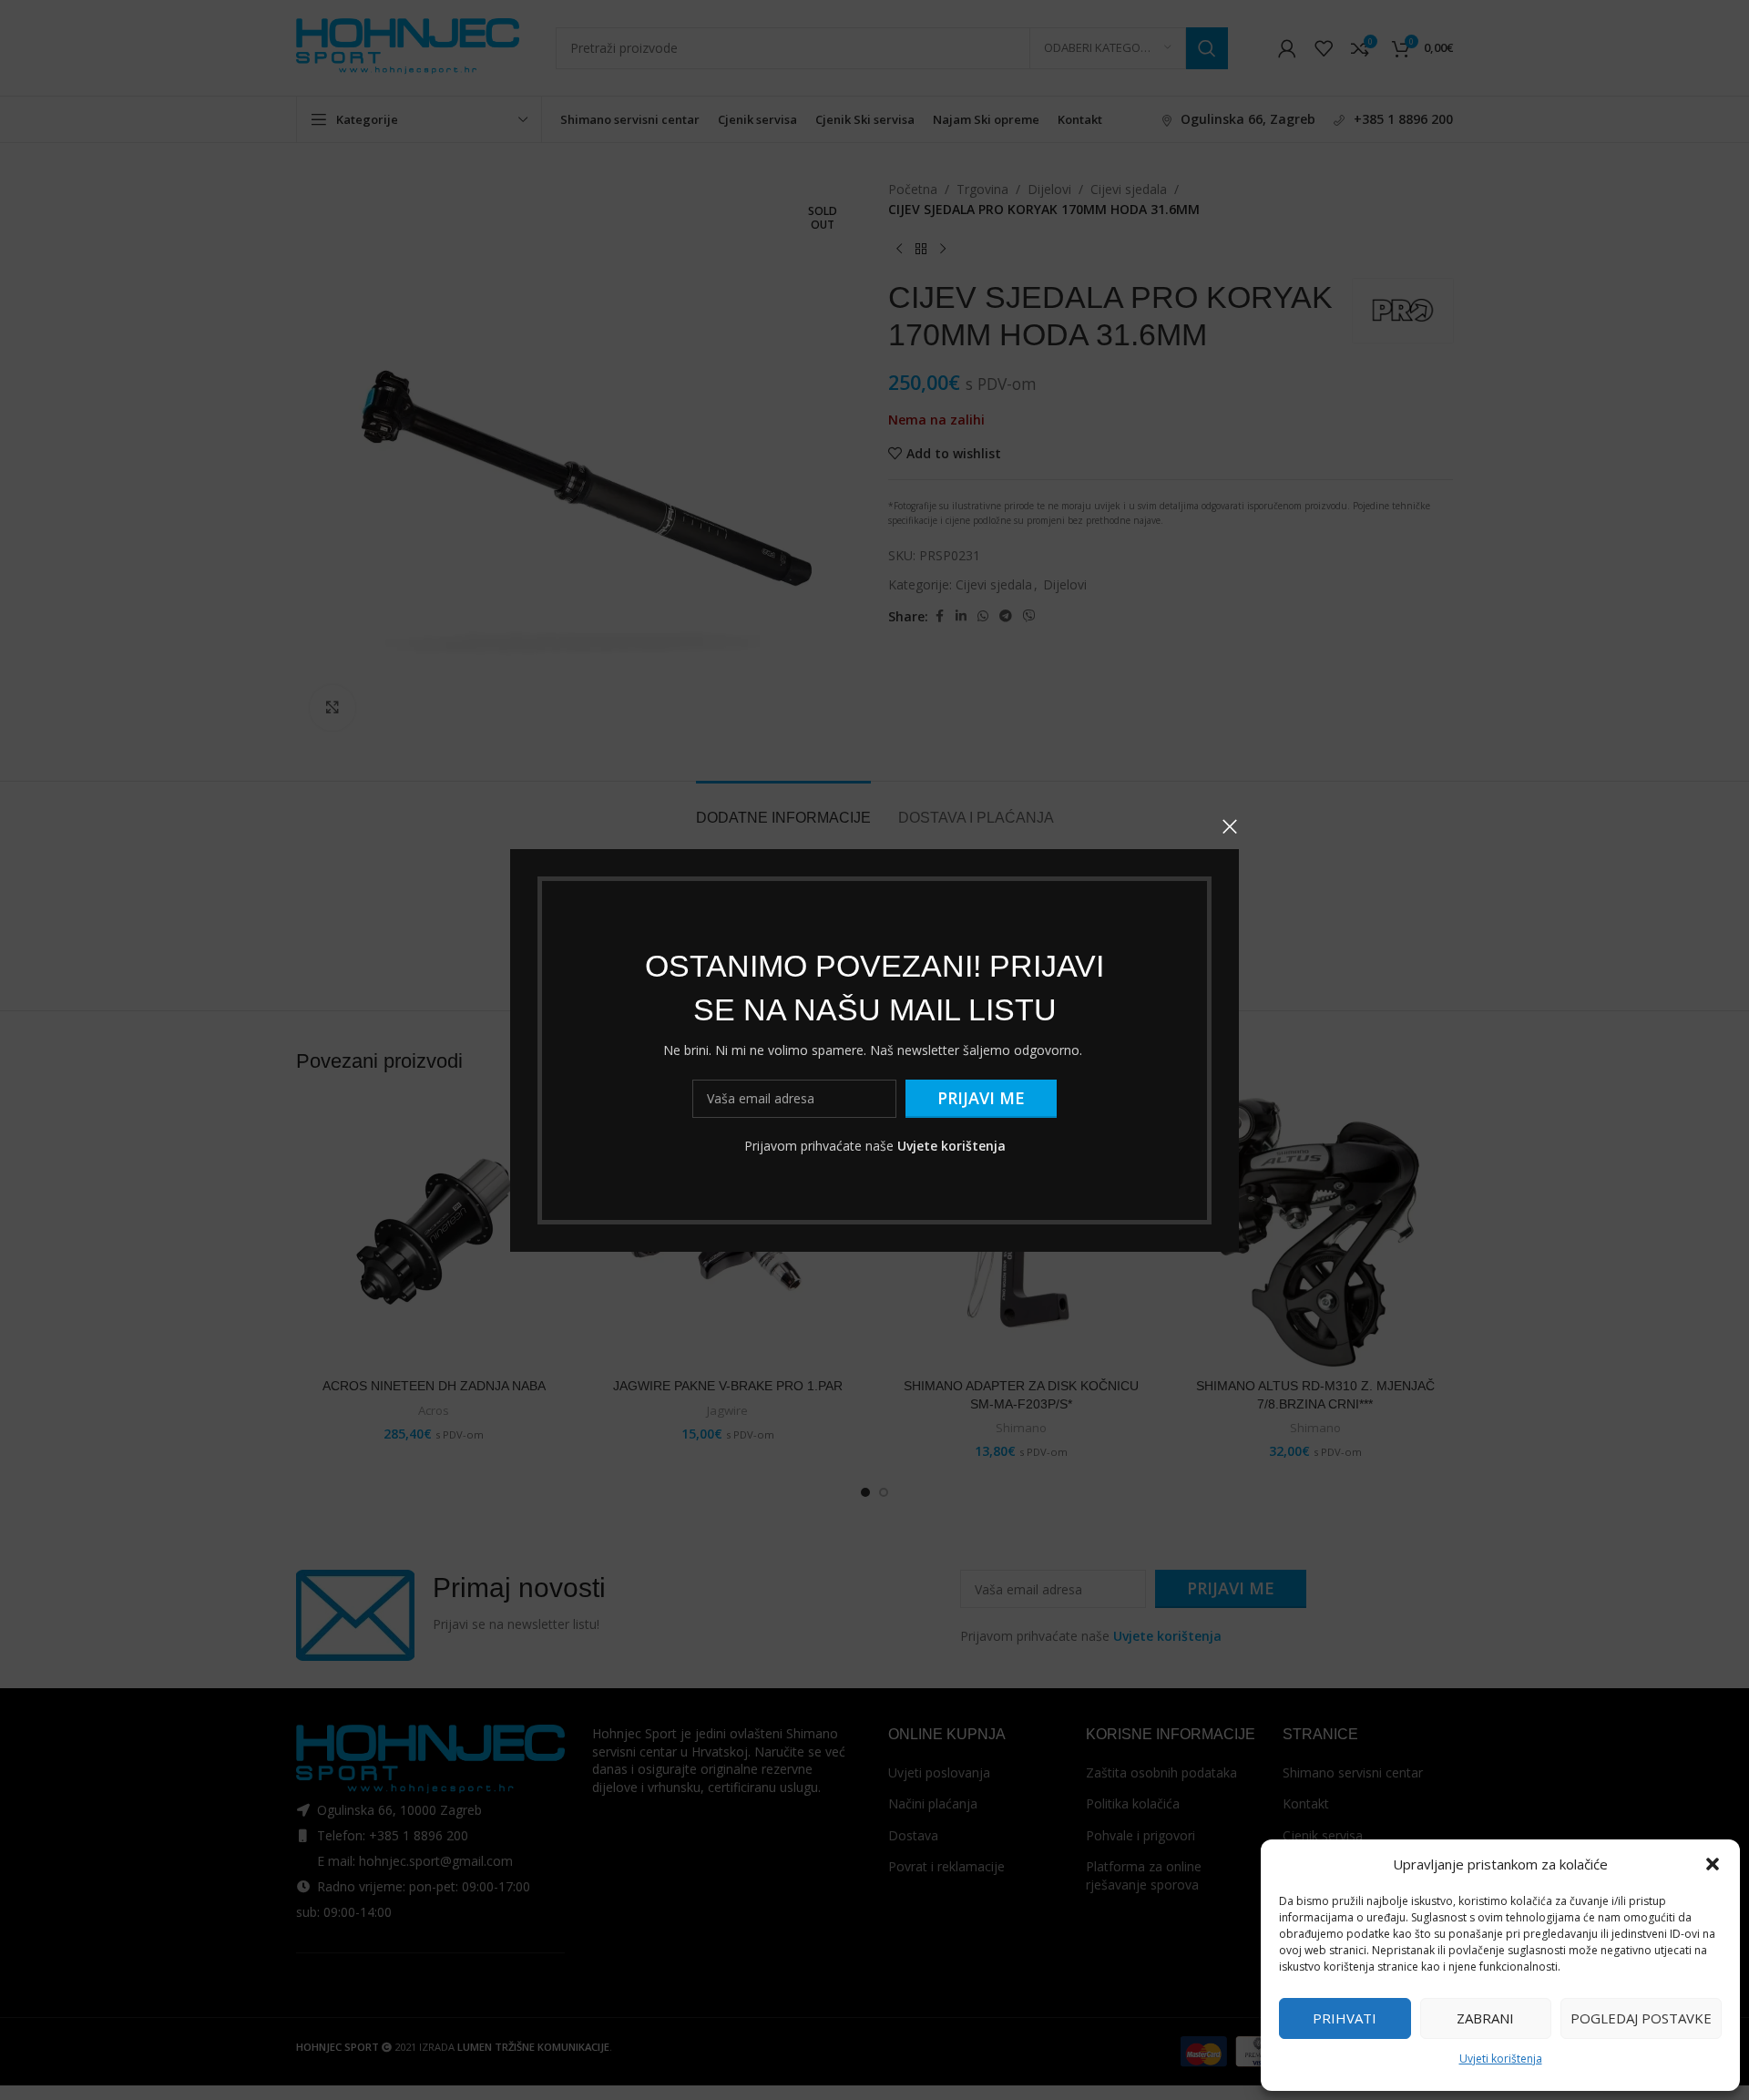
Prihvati (1345, 2018)
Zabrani (1485, 2018)
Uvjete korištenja (951, 1145)
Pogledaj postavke (1641, 2018)
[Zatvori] (1230, 826)
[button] (1713, 1864)
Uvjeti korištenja (1501, 2059)
